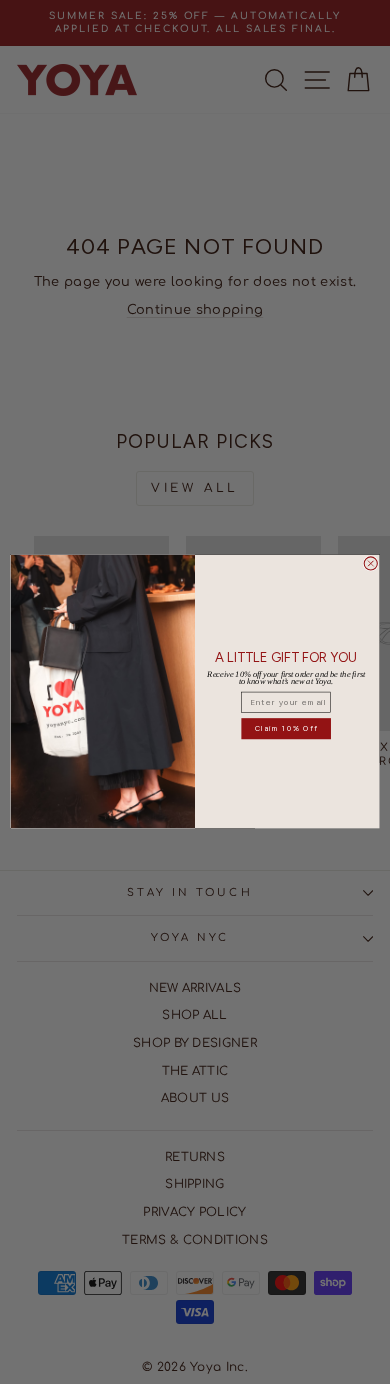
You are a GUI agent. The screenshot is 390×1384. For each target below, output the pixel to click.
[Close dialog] (370, 563)
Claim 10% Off (286, 728)
